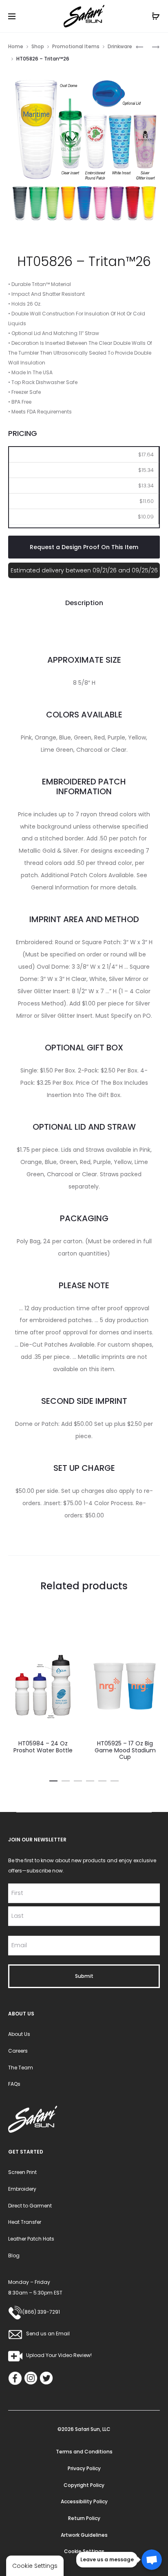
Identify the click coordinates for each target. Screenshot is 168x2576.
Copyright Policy (84, 2485)
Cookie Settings (84, 2551)
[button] (53, 1780)
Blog (14, 2255)
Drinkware (120, 46)
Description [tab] (84, 603)
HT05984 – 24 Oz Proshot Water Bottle (43, 1747)
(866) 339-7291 (41, 2312)
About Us (19, 2034)
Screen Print (22, 2172)
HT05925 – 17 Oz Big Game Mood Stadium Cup (125, 1750)
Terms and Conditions (84, 2452)
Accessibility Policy (84, 2501)
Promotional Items (76, 46)
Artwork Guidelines (84, 2535)
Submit (84, 1976)
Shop (38, 46)
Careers (18, 2051)
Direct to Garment (30, 2206)
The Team (21, 2068)
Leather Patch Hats (31, 2239)
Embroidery (22, 2189)
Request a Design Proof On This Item (84, 547)
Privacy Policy (84, 2468)
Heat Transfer (25, 2222)
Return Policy (84, 2518)
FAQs (14, 2084)
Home (16, 46)
